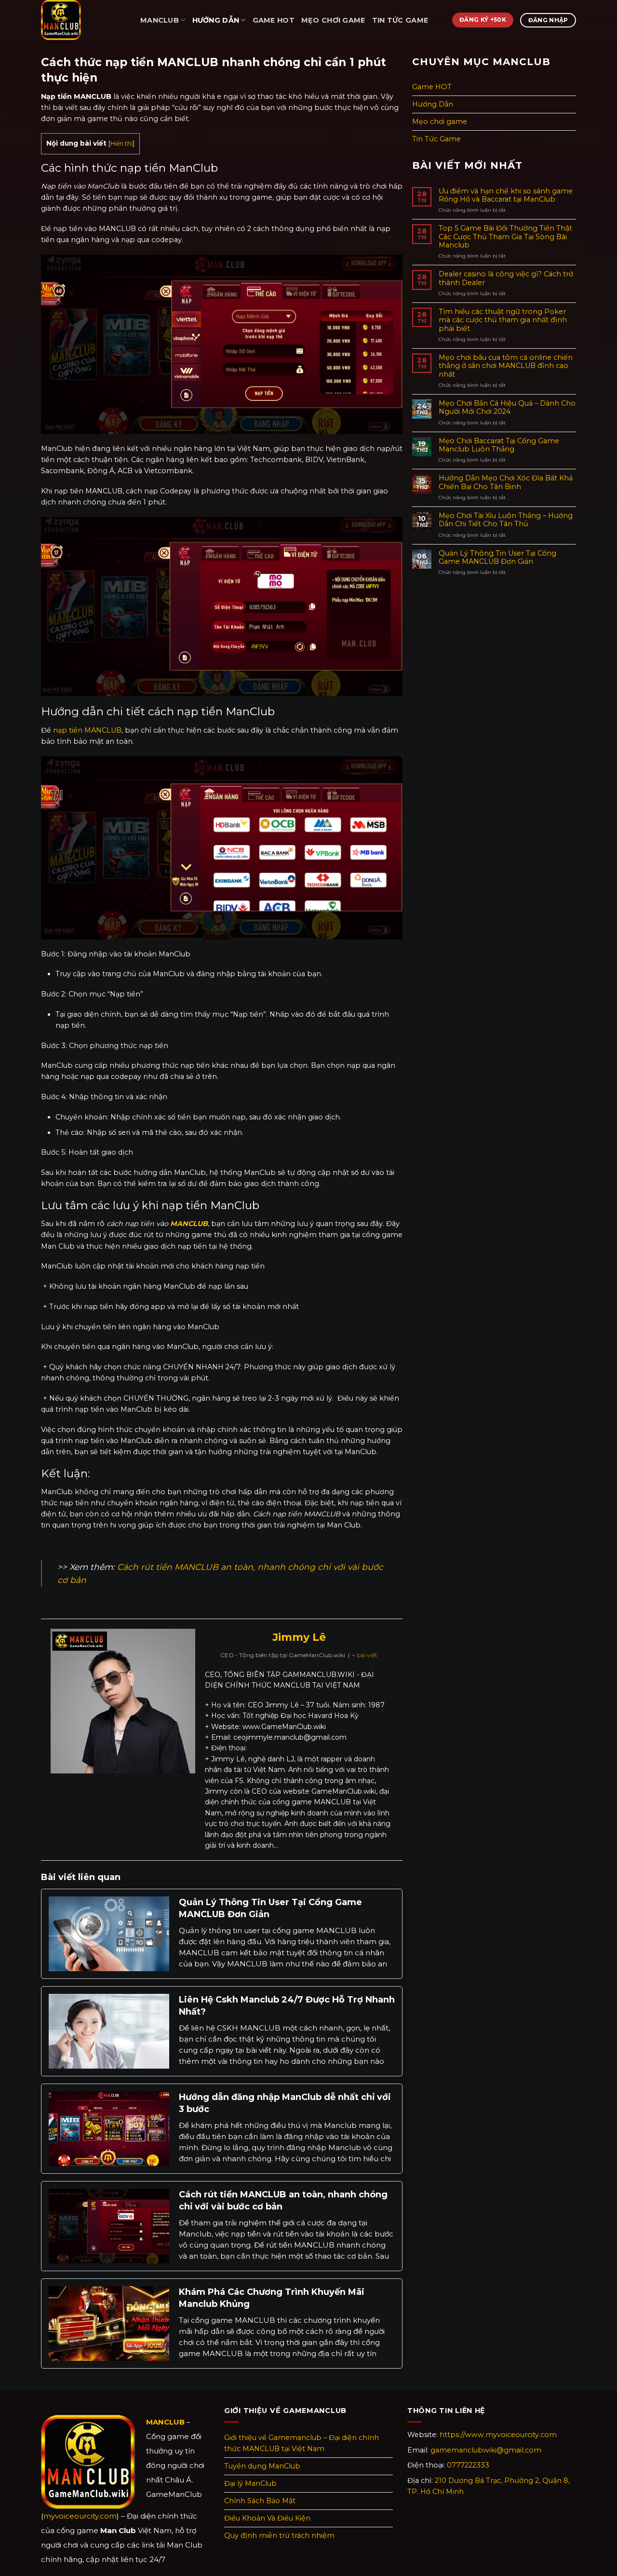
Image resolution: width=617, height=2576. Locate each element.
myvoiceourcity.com (80, 2516)
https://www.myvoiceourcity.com (498, 2435)
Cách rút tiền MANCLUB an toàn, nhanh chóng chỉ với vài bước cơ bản (283, 2201)
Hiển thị (121, 143)
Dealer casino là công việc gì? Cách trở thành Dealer (506, 278)
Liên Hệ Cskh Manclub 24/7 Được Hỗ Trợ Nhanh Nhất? (287, 2006)
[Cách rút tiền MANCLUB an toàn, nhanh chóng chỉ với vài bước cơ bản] (109, 2225)
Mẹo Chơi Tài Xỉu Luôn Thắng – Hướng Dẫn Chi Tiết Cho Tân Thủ (506, 520)
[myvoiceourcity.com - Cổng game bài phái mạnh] (83, 20)
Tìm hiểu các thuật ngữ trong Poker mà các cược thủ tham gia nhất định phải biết (503, 320)
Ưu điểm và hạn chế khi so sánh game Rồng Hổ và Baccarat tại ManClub (506, 195)
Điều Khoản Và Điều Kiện (267, 2518)
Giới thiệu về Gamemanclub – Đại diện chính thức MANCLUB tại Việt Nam (302, 2443)
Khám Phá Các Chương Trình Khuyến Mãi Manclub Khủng (272, 2298)
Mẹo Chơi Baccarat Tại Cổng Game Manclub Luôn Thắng (499, 445)
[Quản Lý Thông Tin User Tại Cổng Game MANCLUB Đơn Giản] (109, 1933)
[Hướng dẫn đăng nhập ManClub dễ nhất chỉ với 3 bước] (109, 2128)
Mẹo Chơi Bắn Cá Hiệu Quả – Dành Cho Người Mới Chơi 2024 (507, 408)
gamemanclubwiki (486, 2450)
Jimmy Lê (299, 1637)
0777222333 (468, 2465)
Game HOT (274, 20)
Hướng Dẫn (216, 20)
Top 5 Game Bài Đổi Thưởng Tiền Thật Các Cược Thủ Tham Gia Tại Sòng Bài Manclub (505, 237)
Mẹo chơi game (333, 20)
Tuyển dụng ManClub (262, 2466)
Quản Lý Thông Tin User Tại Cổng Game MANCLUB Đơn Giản (270, 1908)
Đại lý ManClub (250, 2483)
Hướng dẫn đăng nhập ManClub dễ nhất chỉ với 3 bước (285, 2103)
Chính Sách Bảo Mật (260, 2501)
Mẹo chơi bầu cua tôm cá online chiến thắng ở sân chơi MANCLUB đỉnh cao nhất (506, 366)
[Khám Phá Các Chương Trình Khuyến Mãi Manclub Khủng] (109, 2323)
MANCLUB (160, 20)
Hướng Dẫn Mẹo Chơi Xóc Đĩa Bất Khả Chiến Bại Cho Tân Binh (506, 482)
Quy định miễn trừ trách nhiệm (279, 2535)
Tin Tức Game (400, 20)
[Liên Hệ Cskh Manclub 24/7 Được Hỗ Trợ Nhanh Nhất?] (109, 2031)
